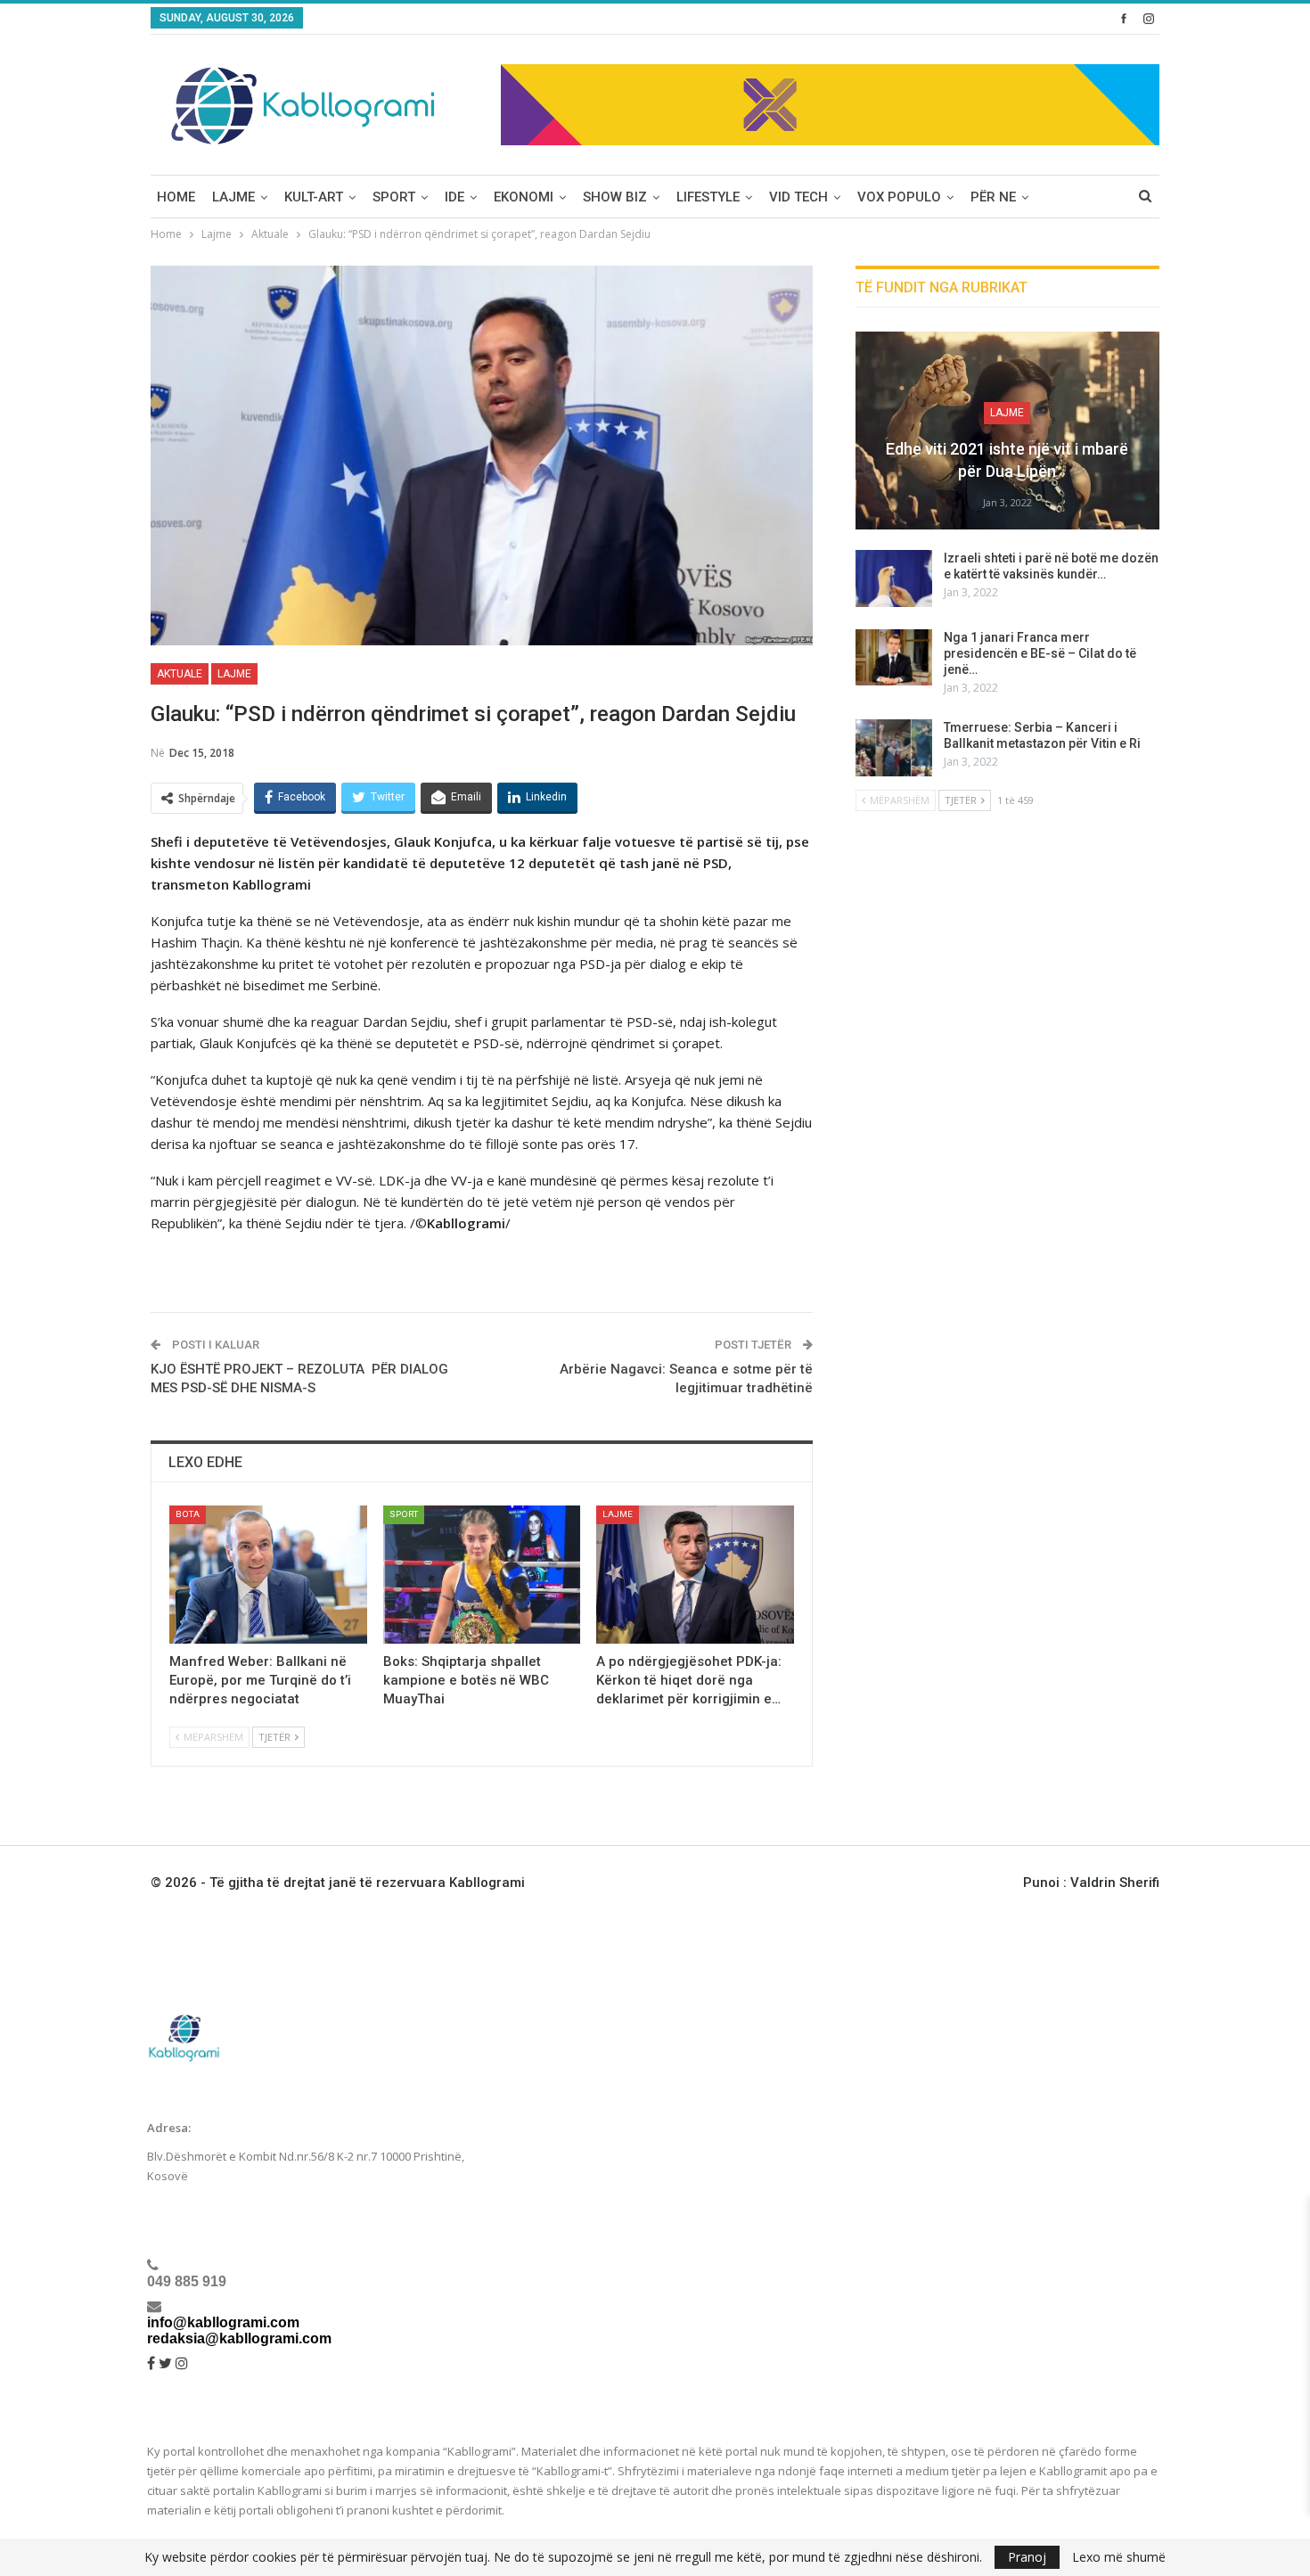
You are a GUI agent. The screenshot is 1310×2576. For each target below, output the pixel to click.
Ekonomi (524, 197)
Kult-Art (314, 197)
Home (176, 197)
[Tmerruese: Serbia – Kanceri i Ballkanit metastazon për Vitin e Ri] (894, 748)
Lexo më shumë (1119, 2557)
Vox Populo (899, 197)
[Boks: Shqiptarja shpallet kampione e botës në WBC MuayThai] (482, 1575)
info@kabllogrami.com (223, 2322)
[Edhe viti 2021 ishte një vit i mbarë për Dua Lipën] (1007, 431)
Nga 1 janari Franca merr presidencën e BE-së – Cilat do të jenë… (1040, 653)
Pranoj (1027, 2557)
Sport (394, 197)
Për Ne (993, 197)
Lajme (233, 197)
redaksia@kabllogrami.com (239, 2338)
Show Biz (615, 197)
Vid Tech (798, 197)
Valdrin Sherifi (1115, 1883)
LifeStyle (708, 197)
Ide (454, 197)
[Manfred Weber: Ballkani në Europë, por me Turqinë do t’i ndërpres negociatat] (268, 1575)
